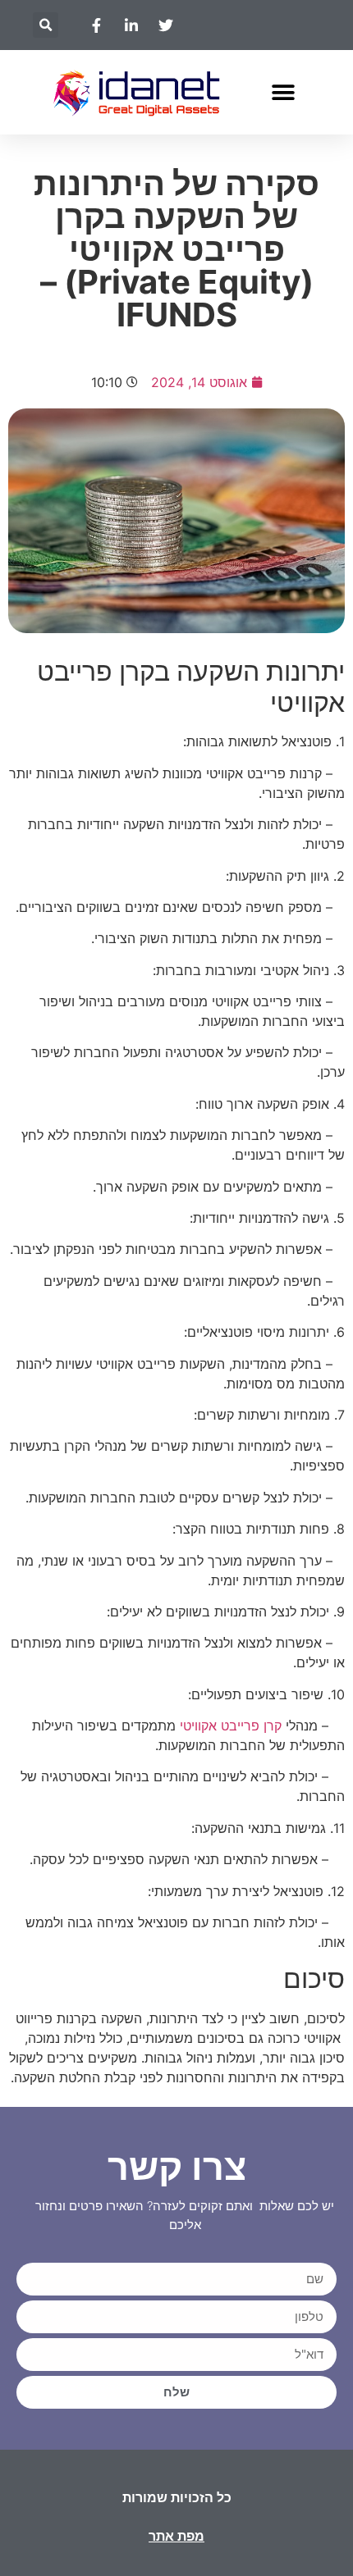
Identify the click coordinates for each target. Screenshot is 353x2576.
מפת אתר (176, 2536)
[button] (46, 25)
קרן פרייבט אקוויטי (231, 1726)
